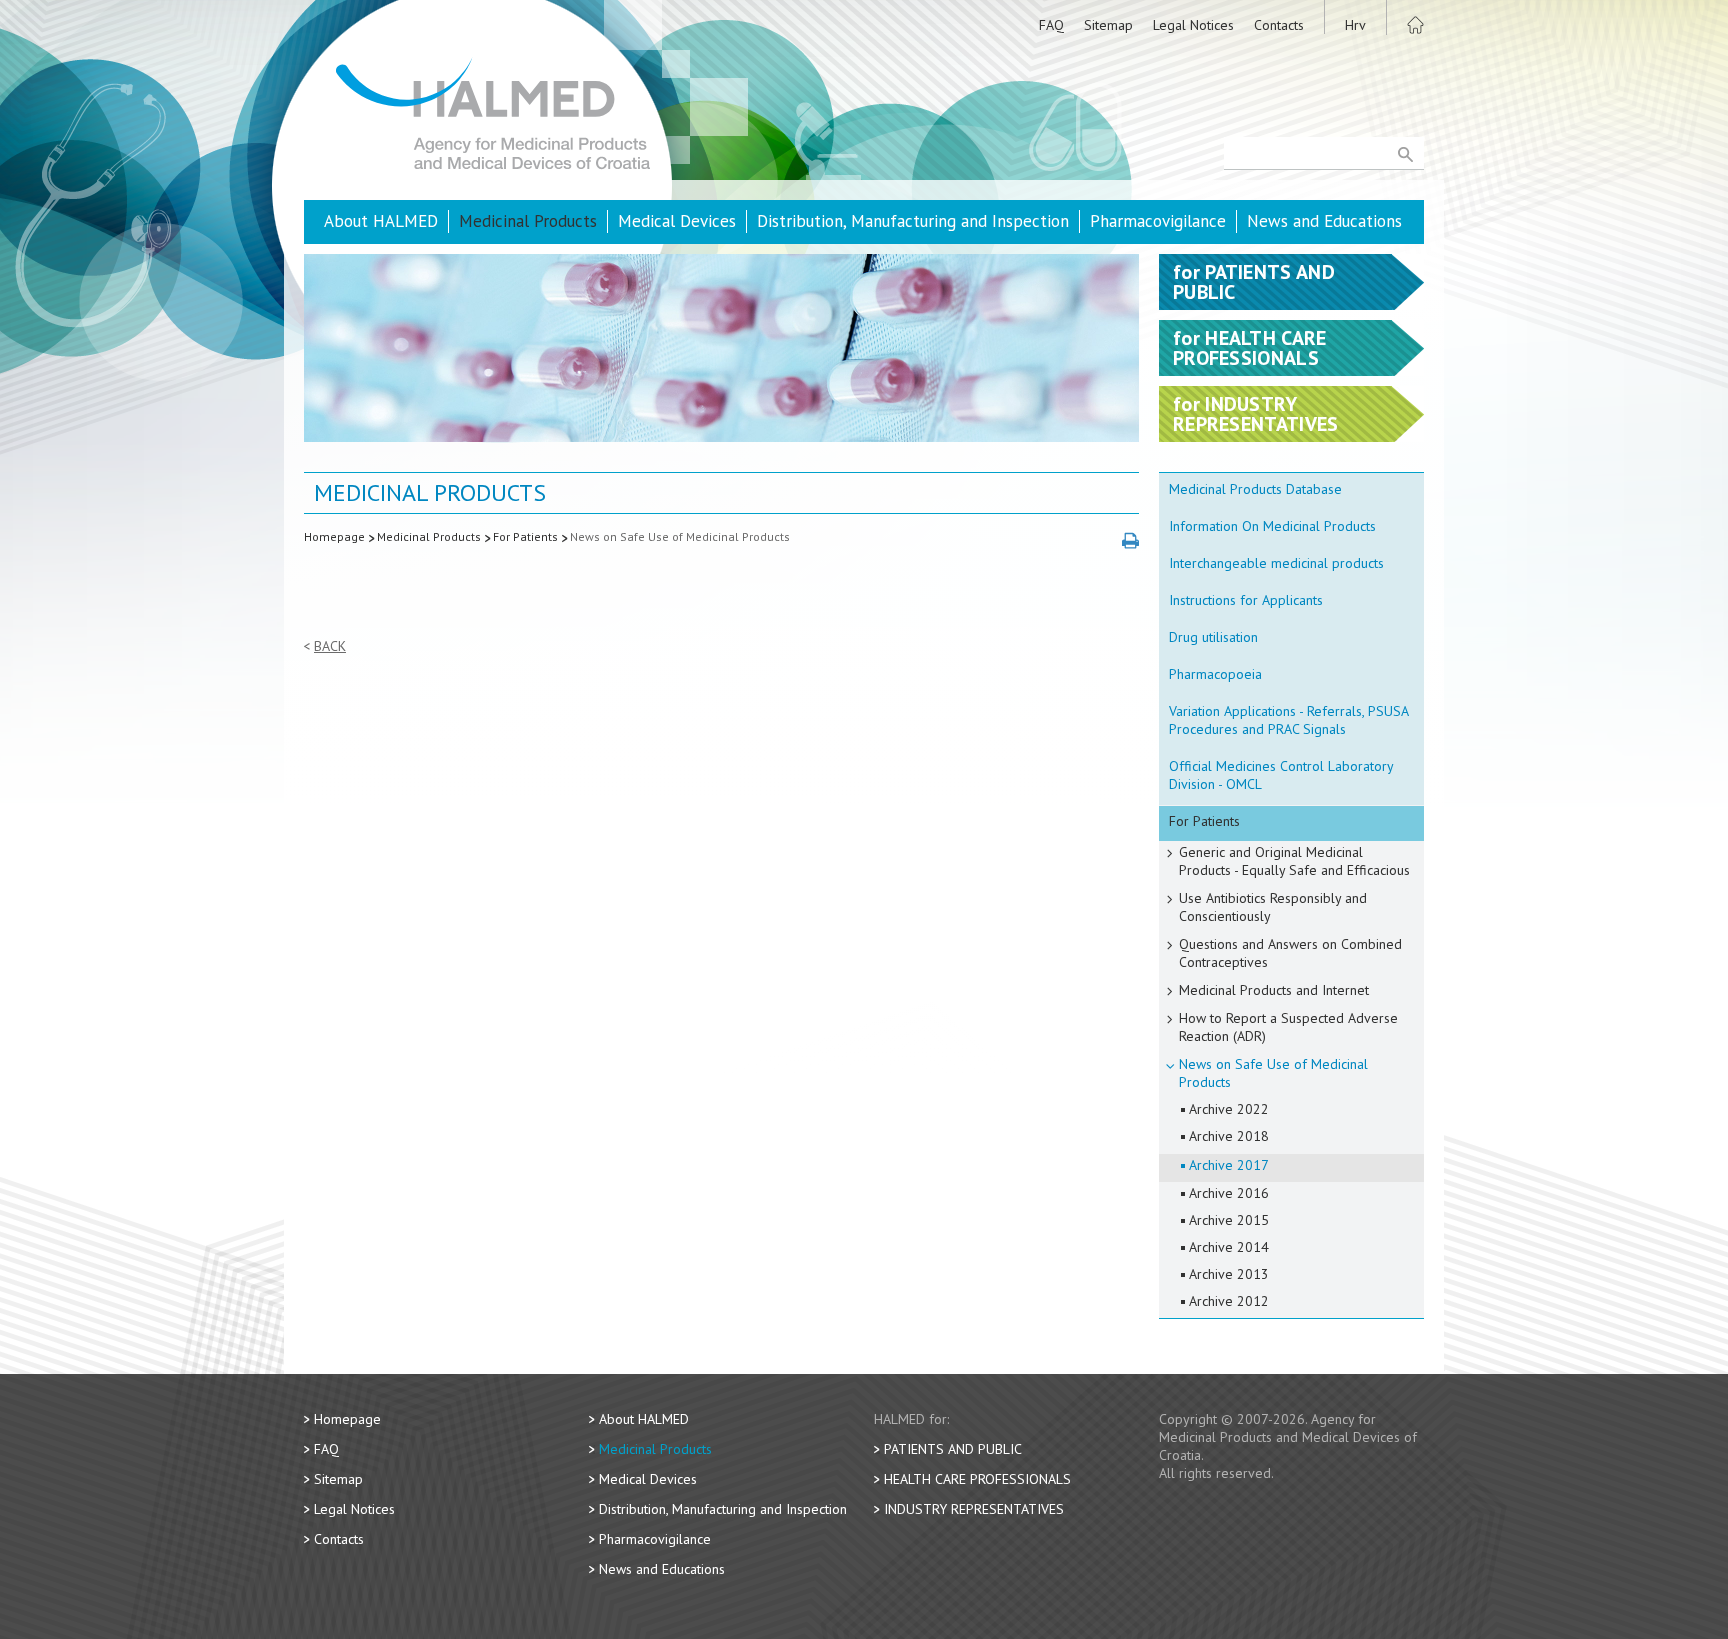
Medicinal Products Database (1255, 489)
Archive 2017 (1229, 1165)
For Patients (525, 536)
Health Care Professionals (977, 1479)
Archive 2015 (1229, 1220)
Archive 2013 (1229, 1274)
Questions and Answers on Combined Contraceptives (1290, 953)
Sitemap (1108, 25)
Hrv (1355, 25)
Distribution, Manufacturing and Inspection (913, 221)
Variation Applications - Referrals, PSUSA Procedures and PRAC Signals (1289, 720)
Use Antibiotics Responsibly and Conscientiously (1273, 907)
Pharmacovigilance (1158, 221)
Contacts (1279, 25)
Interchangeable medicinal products (1276, 563)
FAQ (1051, 25)
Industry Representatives (974, 1509)
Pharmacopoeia (1215, 674)
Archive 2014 (1229, 1247)
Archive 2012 (1229, 1301)
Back (330, 646)
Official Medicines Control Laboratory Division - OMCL (1281, 775)
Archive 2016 (1229, 1193)
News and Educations (1324, 221)
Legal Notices (1193, 25)
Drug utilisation (1213, 637)
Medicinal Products (528, 221)
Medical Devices (677, 221)
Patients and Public (953, 1449)
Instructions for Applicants (1246, 600)
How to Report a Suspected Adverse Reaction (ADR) (1288, 1027)
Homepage (334, 536)
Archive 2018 (1229, 1136)
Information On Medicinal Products (1272, 526)
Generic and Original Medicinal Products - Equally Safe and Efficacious (1294, 861)
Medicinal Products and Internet (1274, 990)
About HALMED (381, 221)
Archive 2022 (1229, 1109)
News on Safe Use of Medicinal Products (680, 536)
